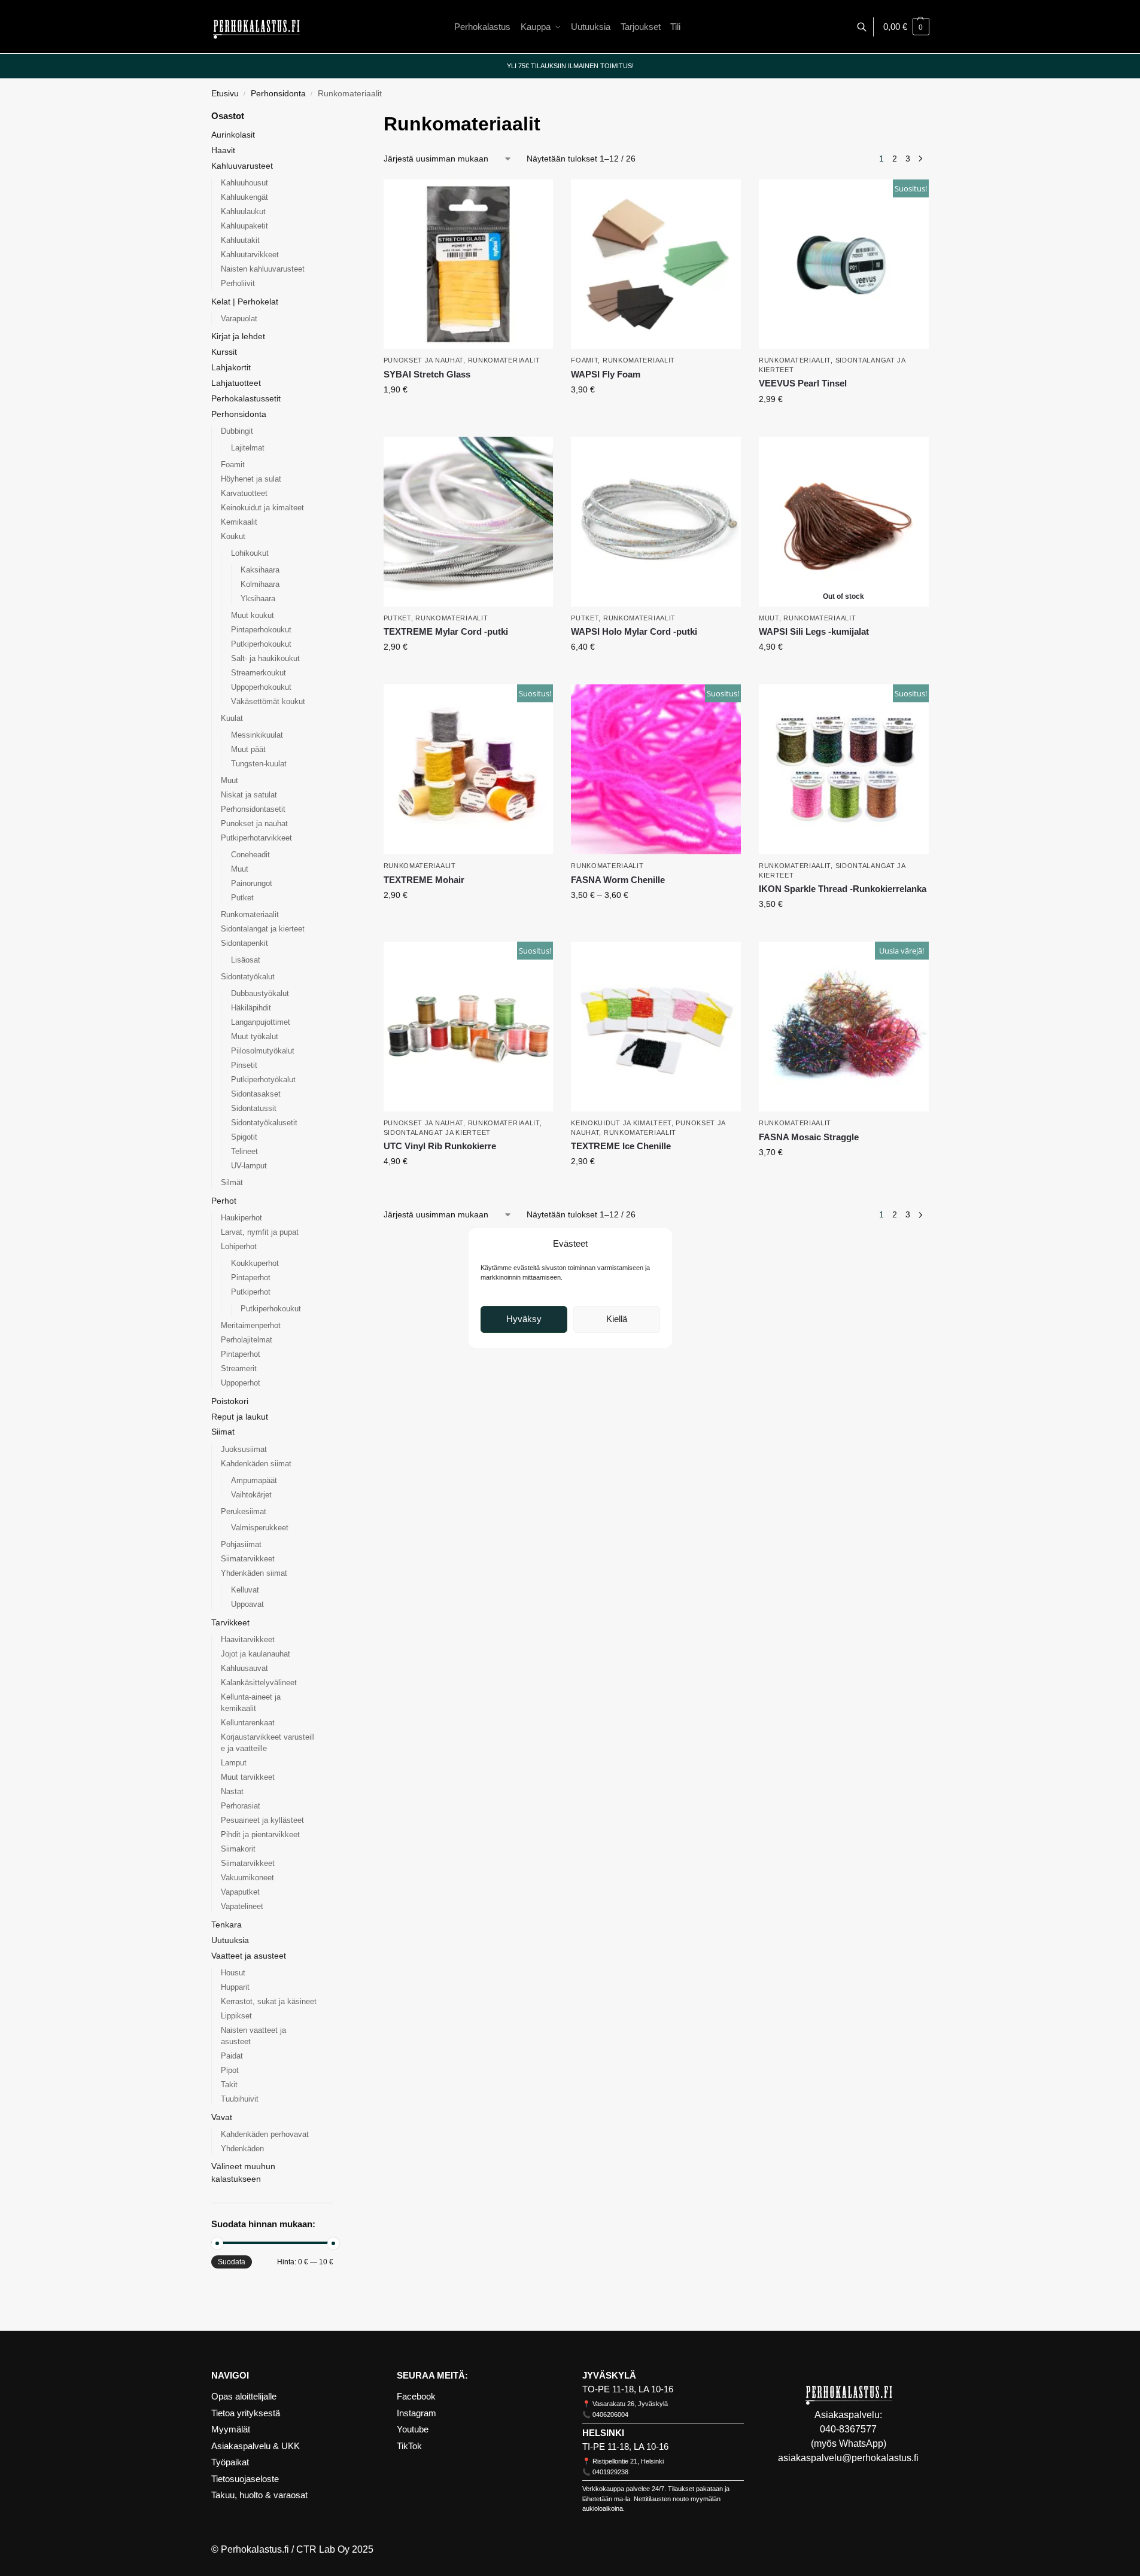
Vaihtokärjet (251, 1495)
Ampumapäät (254, 1480)
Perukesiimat (244, 1511)
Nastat (232, 1791)
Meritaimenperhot (251, 1325)
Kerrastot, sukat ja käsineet (269, 2001)
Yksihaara (258, 599)
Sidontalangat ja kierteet (437, 1132)
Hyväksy (524, 1319)
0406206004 (610, 2414)
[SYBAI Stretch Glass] (469, 264)
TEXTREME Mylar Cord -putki (446, 631)
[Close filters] (337, 117)
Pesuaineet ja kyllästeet (262, 1820)
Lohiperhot (239, 1246)
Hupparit (235, 1987)
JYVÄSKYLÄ (609, 2375)
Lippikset (236, 2016)
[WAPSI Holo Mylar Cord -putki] (656, 522)
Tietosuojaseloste (245, 2479)
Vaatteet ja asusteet (249, 1956)
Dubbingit (237, 431)
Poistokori (230, 1401)
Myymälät (231, 2429)
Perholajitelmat (247, 1340)
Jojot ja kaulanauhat (256, 1654)
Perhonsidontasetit (253, 809)
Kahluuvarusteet (242, 166)
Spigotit (244, 1137)
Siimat (223, 1432)
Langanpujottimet (261, 1022)
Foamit (584, 360)
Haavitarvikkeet (248, 1639)
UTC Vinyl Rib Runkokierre (440, 1146)
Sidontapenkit (244, 943)
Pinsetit (244, 1065)
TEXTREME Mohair (424, 880)
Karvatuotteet (244, 493)
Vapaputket (240, 1892)
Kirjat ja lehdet (238, 336)
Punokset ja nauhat (424, 360)
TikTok (409, 2446)
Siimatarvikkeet (248, 1559)
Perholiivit (238, 283)
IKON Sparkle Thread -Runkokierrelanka (843, 889)
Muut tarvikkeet (248, 1777)
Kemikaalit (239, 522)
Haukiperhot (241, 1218)
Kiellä (617, 1319)
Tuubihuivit (240, 2099)
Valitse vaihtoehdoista (468, 415)
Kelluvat (245, 1590)
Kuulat (232, 718)
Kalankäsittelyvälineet (259, 1683)
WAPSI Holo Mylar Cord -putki (634, 631)
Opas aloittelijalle (244, 2396)
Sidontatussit (254, 1108)
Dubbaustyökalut (260, 993)
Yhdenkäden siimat (254, 1573)
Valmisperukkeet (260, 1528)
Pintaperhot (251, 1278)
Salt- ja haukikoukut (265, 658)
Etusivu (225, 94)
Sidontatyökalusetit (264, 1123)
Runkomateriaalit (504, 360)
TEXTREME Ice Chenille (621, 1146)
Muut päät (248, 749)
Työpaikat (230, 2462)
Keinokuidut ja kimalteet (621, 1123)
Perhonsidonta (278, 94)
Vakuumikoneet (247, 1878)
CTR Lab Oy (323, 2549)
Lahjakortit (231, 367)
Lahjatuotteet (236, 383)
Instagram (417, 2413)
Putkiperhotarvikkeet (256, 838)
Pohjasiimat (241, 1544)
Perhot (224, 1201)
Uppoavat (247, 1604)
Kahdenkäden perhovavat (265, 2134)
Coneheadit (250, 855)
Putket (397, 618)
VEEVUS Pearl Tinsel (803, 383)
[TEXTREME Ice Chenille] (656, 1027)
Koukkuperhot (255, 1263)
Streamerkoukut (259, 673)
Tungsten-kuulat (259, 764)
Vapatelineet (242, 1906)
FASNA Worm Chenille (618, 880)
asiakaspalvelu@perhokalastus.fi (848, 2458)
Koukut (233, 536)
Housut (233, 1973)
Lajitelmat (248, 448)
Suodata (232, 2262)
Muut (769, 618)
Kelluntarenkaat (248, 1723)
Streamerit (239, 1368)
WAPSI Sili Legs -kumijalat (814, 631)
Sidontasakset (256, 1094)
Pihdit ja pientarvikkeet (260, 1834)
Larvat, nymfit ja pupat (260, 1232)
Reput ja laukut (240, 1417)
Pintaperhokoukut (261, 630)
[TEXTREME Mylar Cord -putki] (469, 522)
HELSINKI (603, 2433)
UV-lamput (249, 1166)
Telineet (244, 1151)
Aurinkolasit (233, 135)
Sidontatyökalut (248, 977)
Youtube (413, 2429)
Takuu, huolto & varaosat (259, 2495)
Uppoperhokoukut (261, 687)
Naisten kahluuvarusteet (263, 269)
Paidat (232, 2056)
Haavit (223, 150)
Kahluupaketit (244, 226)
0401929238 (610, 2472)
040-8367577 (848, 2429)
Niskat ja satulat (249, 795)
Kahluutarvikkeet (250, 255)
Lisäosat (246, 960)
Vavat (222, 2117)
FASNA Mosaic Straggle (809, 1137)
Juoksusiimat (244, 1449)
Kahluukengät (244, 197)
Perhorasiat (241, 1806)
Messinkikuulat (257, 735)
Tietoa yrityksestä (246, 2413)
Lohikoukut (250, 553)
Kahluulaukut (243, 211)
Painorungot (252, 883)
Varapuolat (239, 319)
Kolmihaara (260, 584)
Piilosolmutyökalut (263, 1051)
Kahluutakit (240, 240)
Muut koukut (253, 615)
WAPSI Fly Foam (606, 374)
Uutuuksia (230, 1940)
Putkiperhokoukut (261, 644)
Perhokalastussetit (246, 398)
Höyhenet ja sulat (251, 479)
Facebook (416, 2396)
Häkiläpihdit (251, 1008)
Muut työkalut (255, 1036)
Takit (229, 2085)
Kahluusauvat (244, 1668)
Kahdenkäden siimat (256, 1464)
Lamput (234, 1763)
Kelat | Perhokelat (245, 302)
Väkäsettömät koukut (268, 701)
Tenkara (227, 1925)
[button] (906, 27)
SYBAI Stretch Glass (427, 374)
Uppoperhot (241, 1383)
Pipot (230, 2070)
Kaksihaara (260, 570)
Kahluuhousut (244, 183)
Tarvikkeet (230, 1622)
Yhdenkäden (242, 2149)
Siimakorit (238, 1849)
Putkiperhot (251, 1292)
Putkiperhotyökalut (263, 1080)
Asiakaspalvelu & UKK (256, 2446)
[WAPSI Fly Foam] (656, 264)
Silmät (232, 1182)
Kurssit (224, 352)
